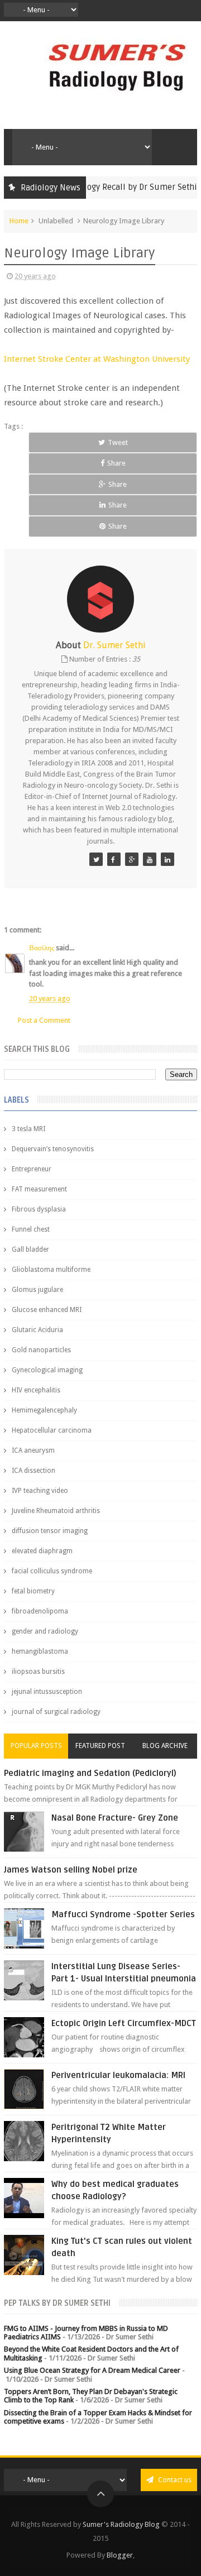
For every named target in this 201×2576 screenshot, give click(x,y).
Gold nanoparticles (41, 1350)
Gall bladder (30, 1249)
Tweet (118, 442)
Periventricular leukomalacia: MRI (118, 2075)
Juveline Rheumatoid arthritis (56, 1511)
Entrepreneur (32, 1169)
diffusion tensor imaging (50, 1531)
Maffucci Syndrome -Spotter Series (123, 1914)
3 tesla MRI (28, 1129)
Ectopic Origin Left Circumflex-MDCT (124, 2023)
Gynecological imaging (47, 1370)
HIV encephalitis (36, 1390)
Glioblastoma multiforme (51, 1270)
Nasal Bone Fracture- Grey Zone (115, 1818)
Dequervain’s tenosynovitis (53, 1149)
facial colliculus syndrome (52, 1571)
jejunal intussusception (47, 1692)
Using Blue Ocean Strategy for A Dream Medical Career (92, 2370)
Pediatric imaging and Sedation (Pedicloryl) (90, 1773)
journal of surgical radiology (56, 1712)
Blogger (120, 2555)
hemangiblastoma (40, 1651)
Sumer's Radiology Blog (121, 2524)
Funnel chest (31, 1229)
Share (116, 463)
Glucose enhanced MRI (47, 1310)
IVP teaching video (40, 1491)
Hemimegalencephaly (44, 1410)
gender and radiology (45, 1631)
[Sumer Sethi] (96, 859)
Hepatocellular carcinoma (52, 1430)
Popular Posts (36, 1746)
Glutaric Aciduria (37, 1330)
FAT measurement (39, 1189)
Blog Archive (165, 1746)
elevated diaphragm (42, 1551)
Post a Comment (44, 1020)
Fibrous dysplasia (39, 1209)
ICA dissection (33, 1471)
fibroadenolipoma (40, 1611)
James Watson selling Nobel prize (71, 1870)
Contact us (174, 2480)
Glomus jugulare (37, 1290)
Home (19, 221)
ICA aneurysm (33, 1450)
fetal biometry (33, 1591)
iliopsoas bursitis (38, 1672)
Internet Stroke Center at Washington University (97, 359)
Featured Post (100, 1746)
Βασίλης (42, 948)
